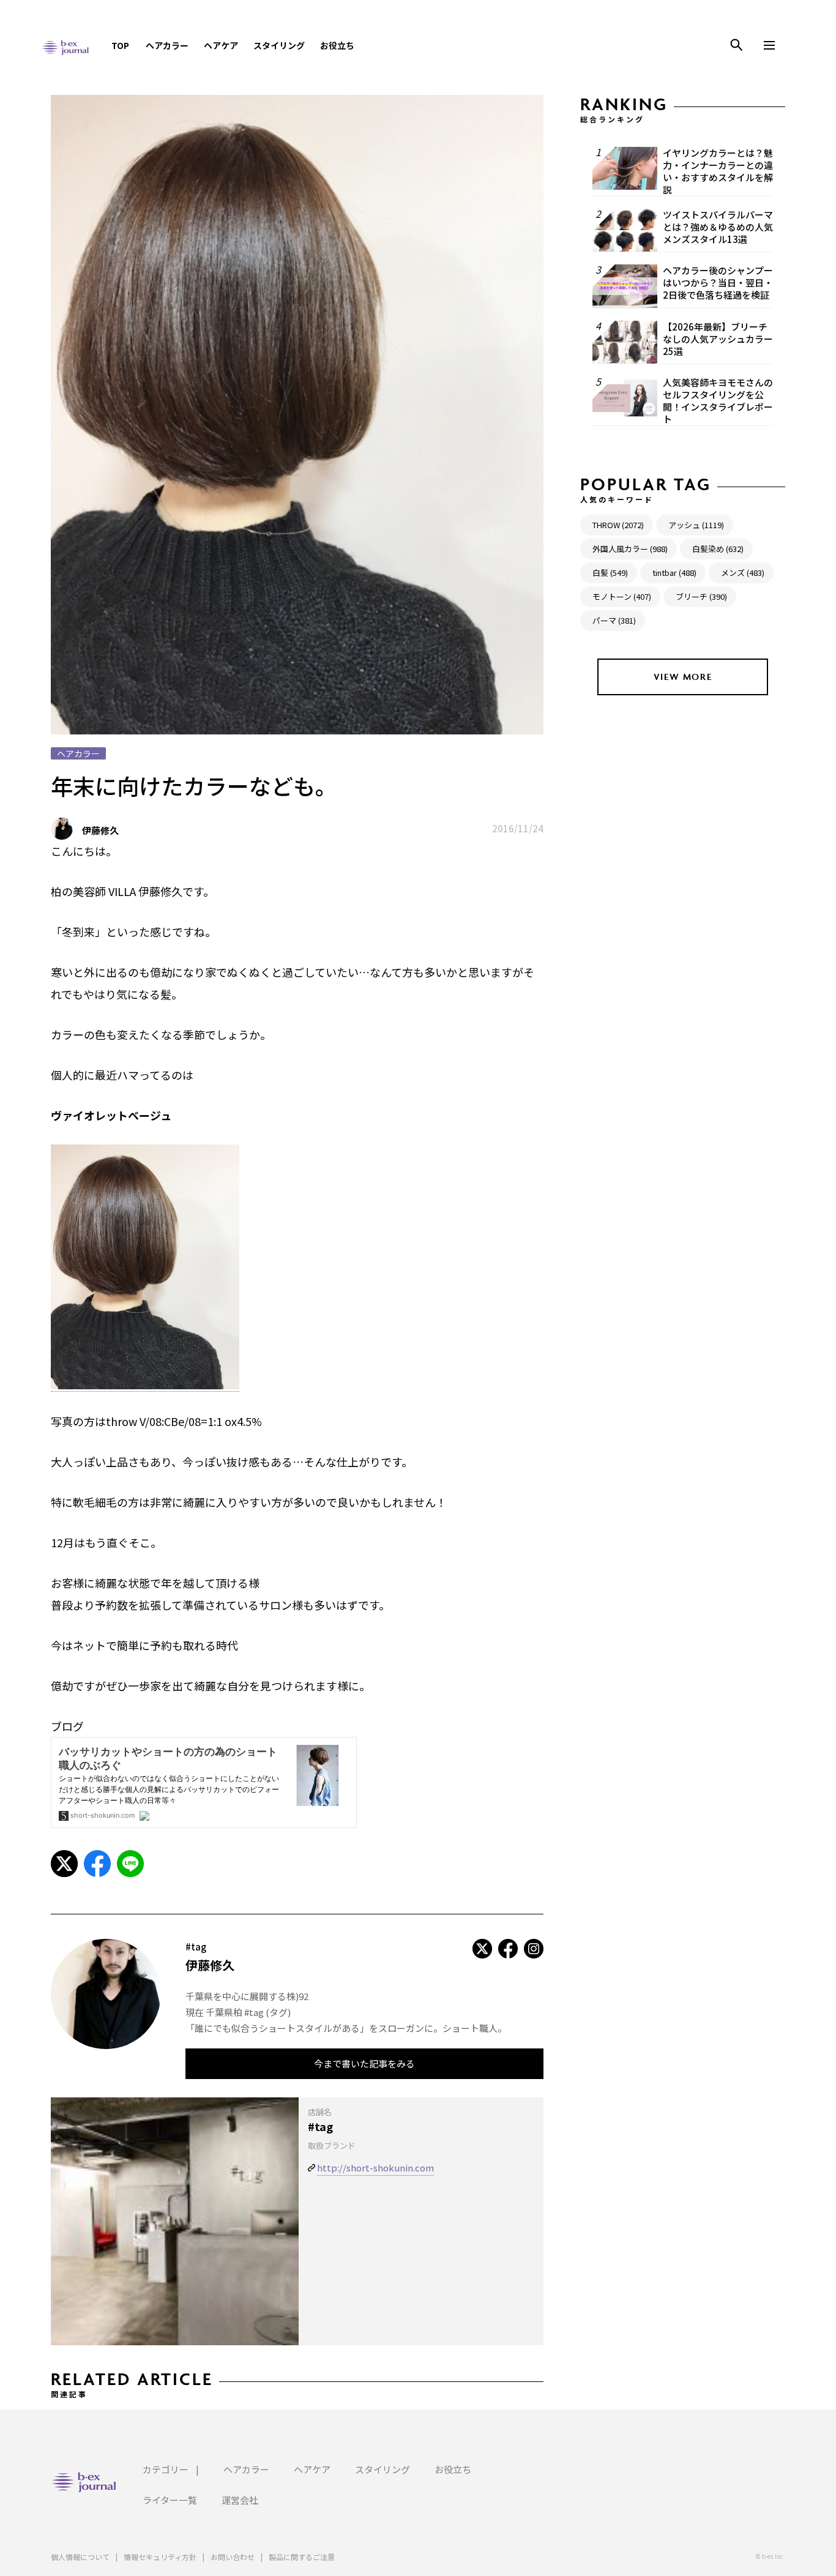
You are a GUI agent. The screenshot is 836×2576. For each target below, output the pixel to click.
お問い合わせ (233, 2557)
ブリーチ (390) (701, 596)
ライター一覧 (170, 2500)
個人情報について (80, 2557)
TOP (120, 45)
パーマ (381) (614, 620)
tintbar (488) (674, 573)
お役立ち (337, 45)
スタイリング (279, 45)
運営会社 (240, 2500)
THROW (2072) (618, 525)
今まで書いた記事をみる (364, 2063)
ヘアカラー (167, 45)
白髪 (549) (610, 573)
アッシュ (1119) (696, 525)
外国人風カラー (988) (630, 549)
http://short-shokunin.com (375, 2167)
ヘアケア (221, 45)
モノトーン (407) (622, 596)
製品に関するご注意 (302, 2557)
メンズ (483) (743, 573)
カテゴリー (166, 2469)
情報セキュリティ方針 (160, 2557)
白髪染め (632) (718, 549)
